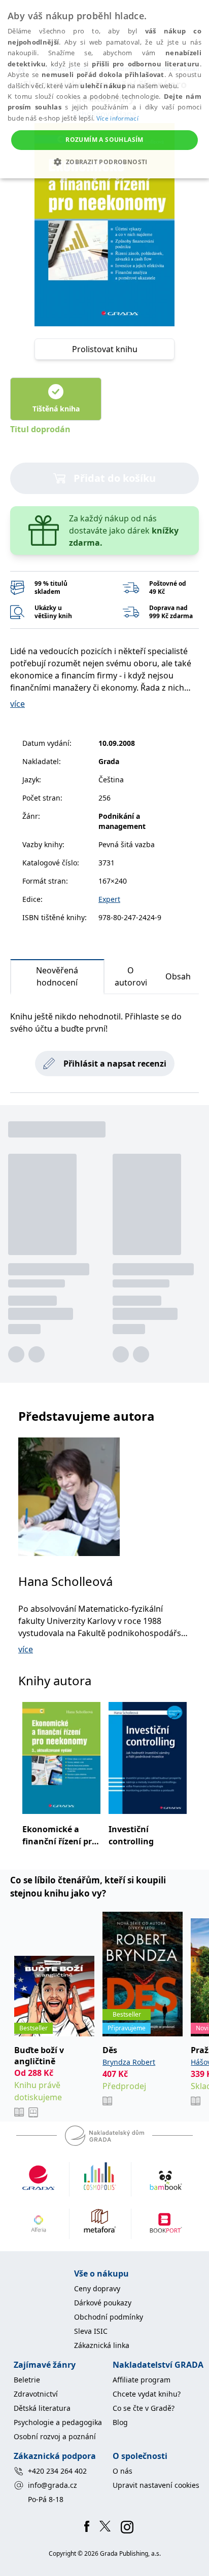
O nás (123, 2471)
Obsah (178, 976)
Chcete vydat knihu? (147, 2394)
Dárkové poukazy (103, 2303)
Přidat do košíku (115, 478)
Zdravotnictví (36, 2394)
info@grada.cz (53, 2485)
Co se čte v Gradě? (144, 2408)
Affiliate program (142, 2380)
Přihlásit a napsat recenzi (115, 1064)
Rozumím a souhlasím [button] (104, 140)
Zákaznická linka (102, 2345)
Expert (109, 899)
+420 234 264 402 (57, 2471)
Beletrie (27, 2380)
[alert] (104, 89)
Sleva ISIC (91, 2331)
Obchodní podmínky (109, 2317)
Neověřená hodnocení (57, 976)
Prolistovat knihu (105, 349)
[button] (104, 162)
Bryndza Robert (129, 2062)
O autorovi (131, 976)
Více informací (117, 118)
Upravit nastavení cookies (156, 2485)
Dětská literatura (42, 2408)
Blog (120, 2422)
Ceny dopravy (97, 2288)
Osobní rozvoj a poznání (55, 2436)
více (18, 704)
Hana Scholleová (65, 1581)
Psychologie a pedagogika (58, 2422)
